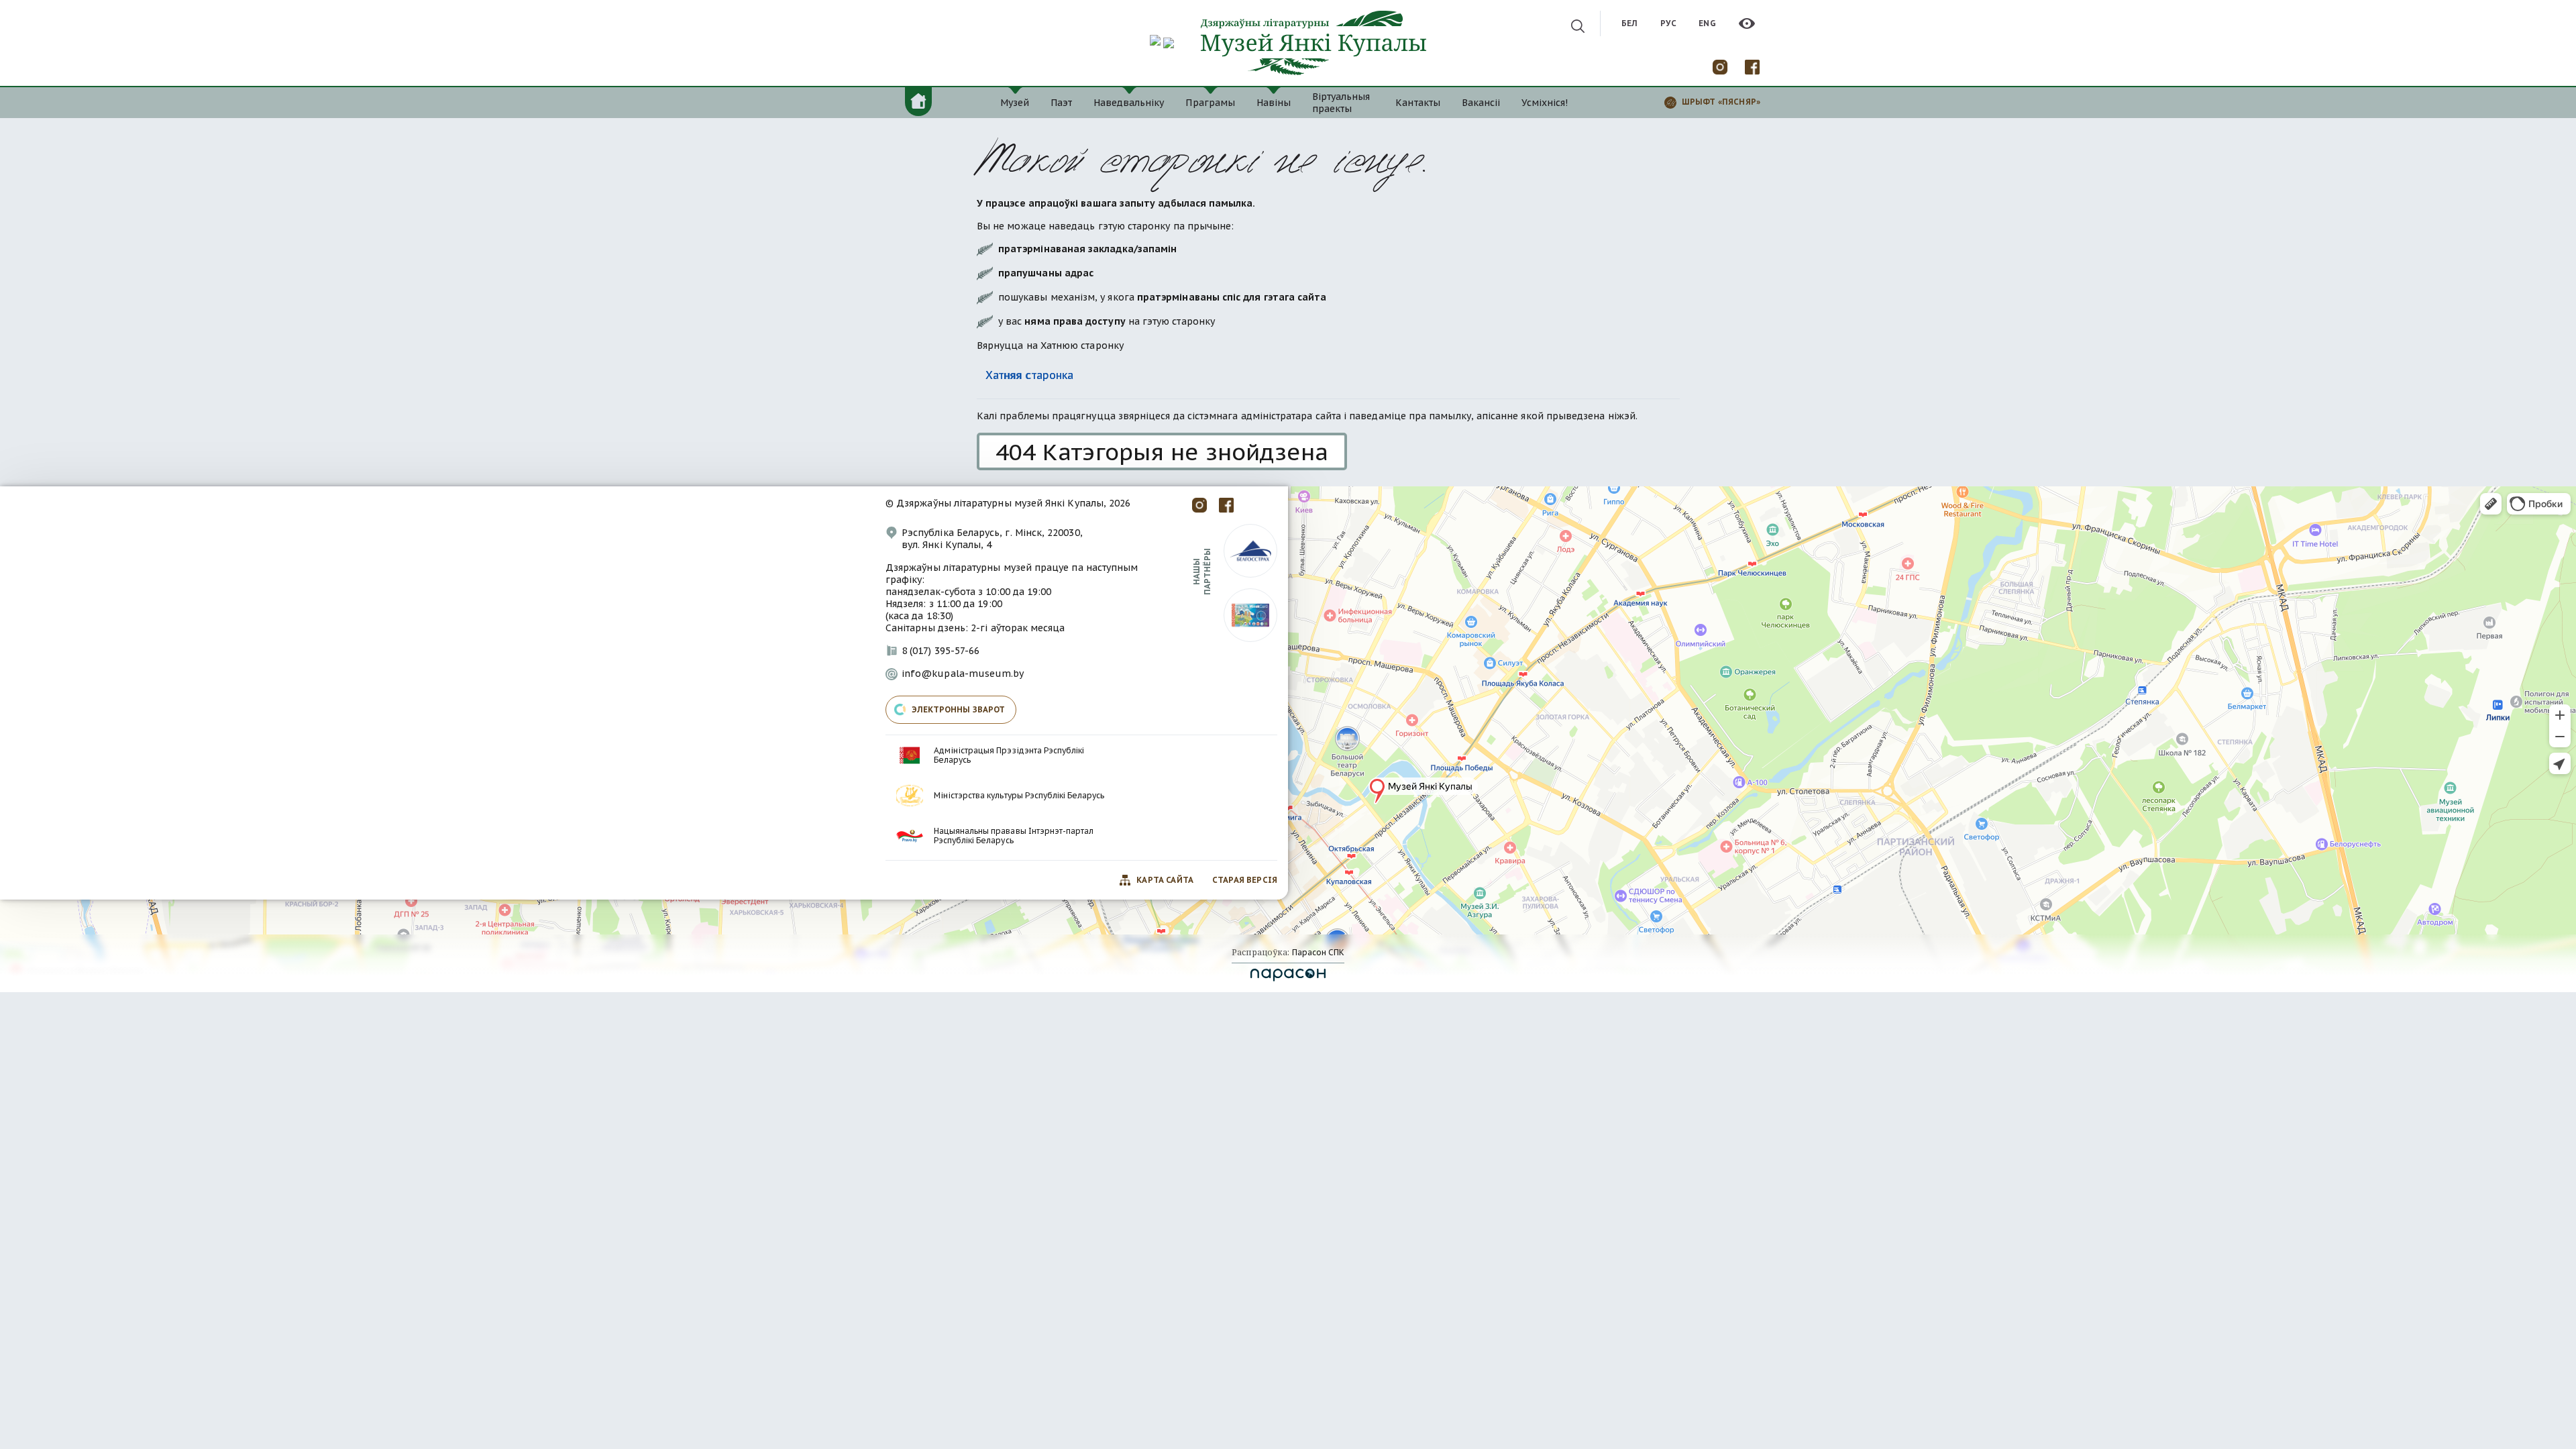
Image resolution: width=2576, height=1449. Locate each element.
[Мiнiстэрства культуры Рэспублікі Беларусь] (910, 796)
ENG (1707, 23)
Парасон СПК (1317, 952)
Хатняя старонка (1029, 375)
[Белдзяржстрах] (1250, 550)
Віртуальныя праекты (1341, 103)
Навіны (1274, 103)
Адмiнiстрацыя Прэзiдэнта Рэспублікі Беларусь (1009, 755)
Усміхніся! (1545, 103)
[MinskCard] (1250, 614)
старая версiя (1245, 880)
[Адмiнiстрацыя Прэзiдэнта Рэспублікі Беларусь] (910, 755)
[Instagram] (1720, 66)
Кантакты (1417, 103)
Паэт (1061, 103)
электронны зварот (959, 709)
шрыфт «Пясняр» (1721, 102)
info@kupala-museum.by (963, 674)
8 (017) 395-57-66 (941, 651)
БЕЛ (1629, 23)
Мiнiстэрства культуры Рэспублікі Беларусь (1019, 796)
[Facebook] (1752, 66)
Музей (1015, 103)
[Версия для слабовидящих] (1747, 23)
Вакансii (1481, 103)
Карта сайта (1165, 880)
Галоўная (918, 101)
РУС (1668, 23)
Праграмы (1210, 103)
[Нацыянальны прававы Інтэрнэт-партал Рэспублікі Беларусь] (910, 836)
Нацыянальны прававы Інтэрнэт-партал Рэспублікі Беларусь (1014, 836)
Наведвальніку (1129, 103)
